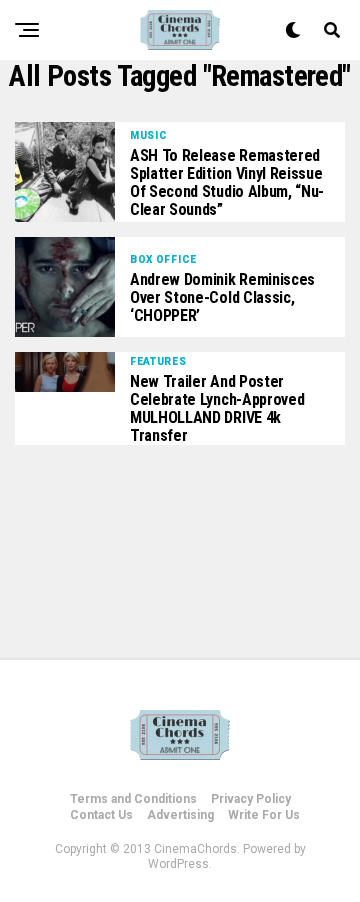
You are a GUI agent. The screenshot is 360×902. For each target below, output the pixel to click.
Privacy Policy (251, 799)
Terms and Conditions (133, 799)
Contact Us (101, 815)
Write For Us (264, 815)
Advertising (180, 815)
